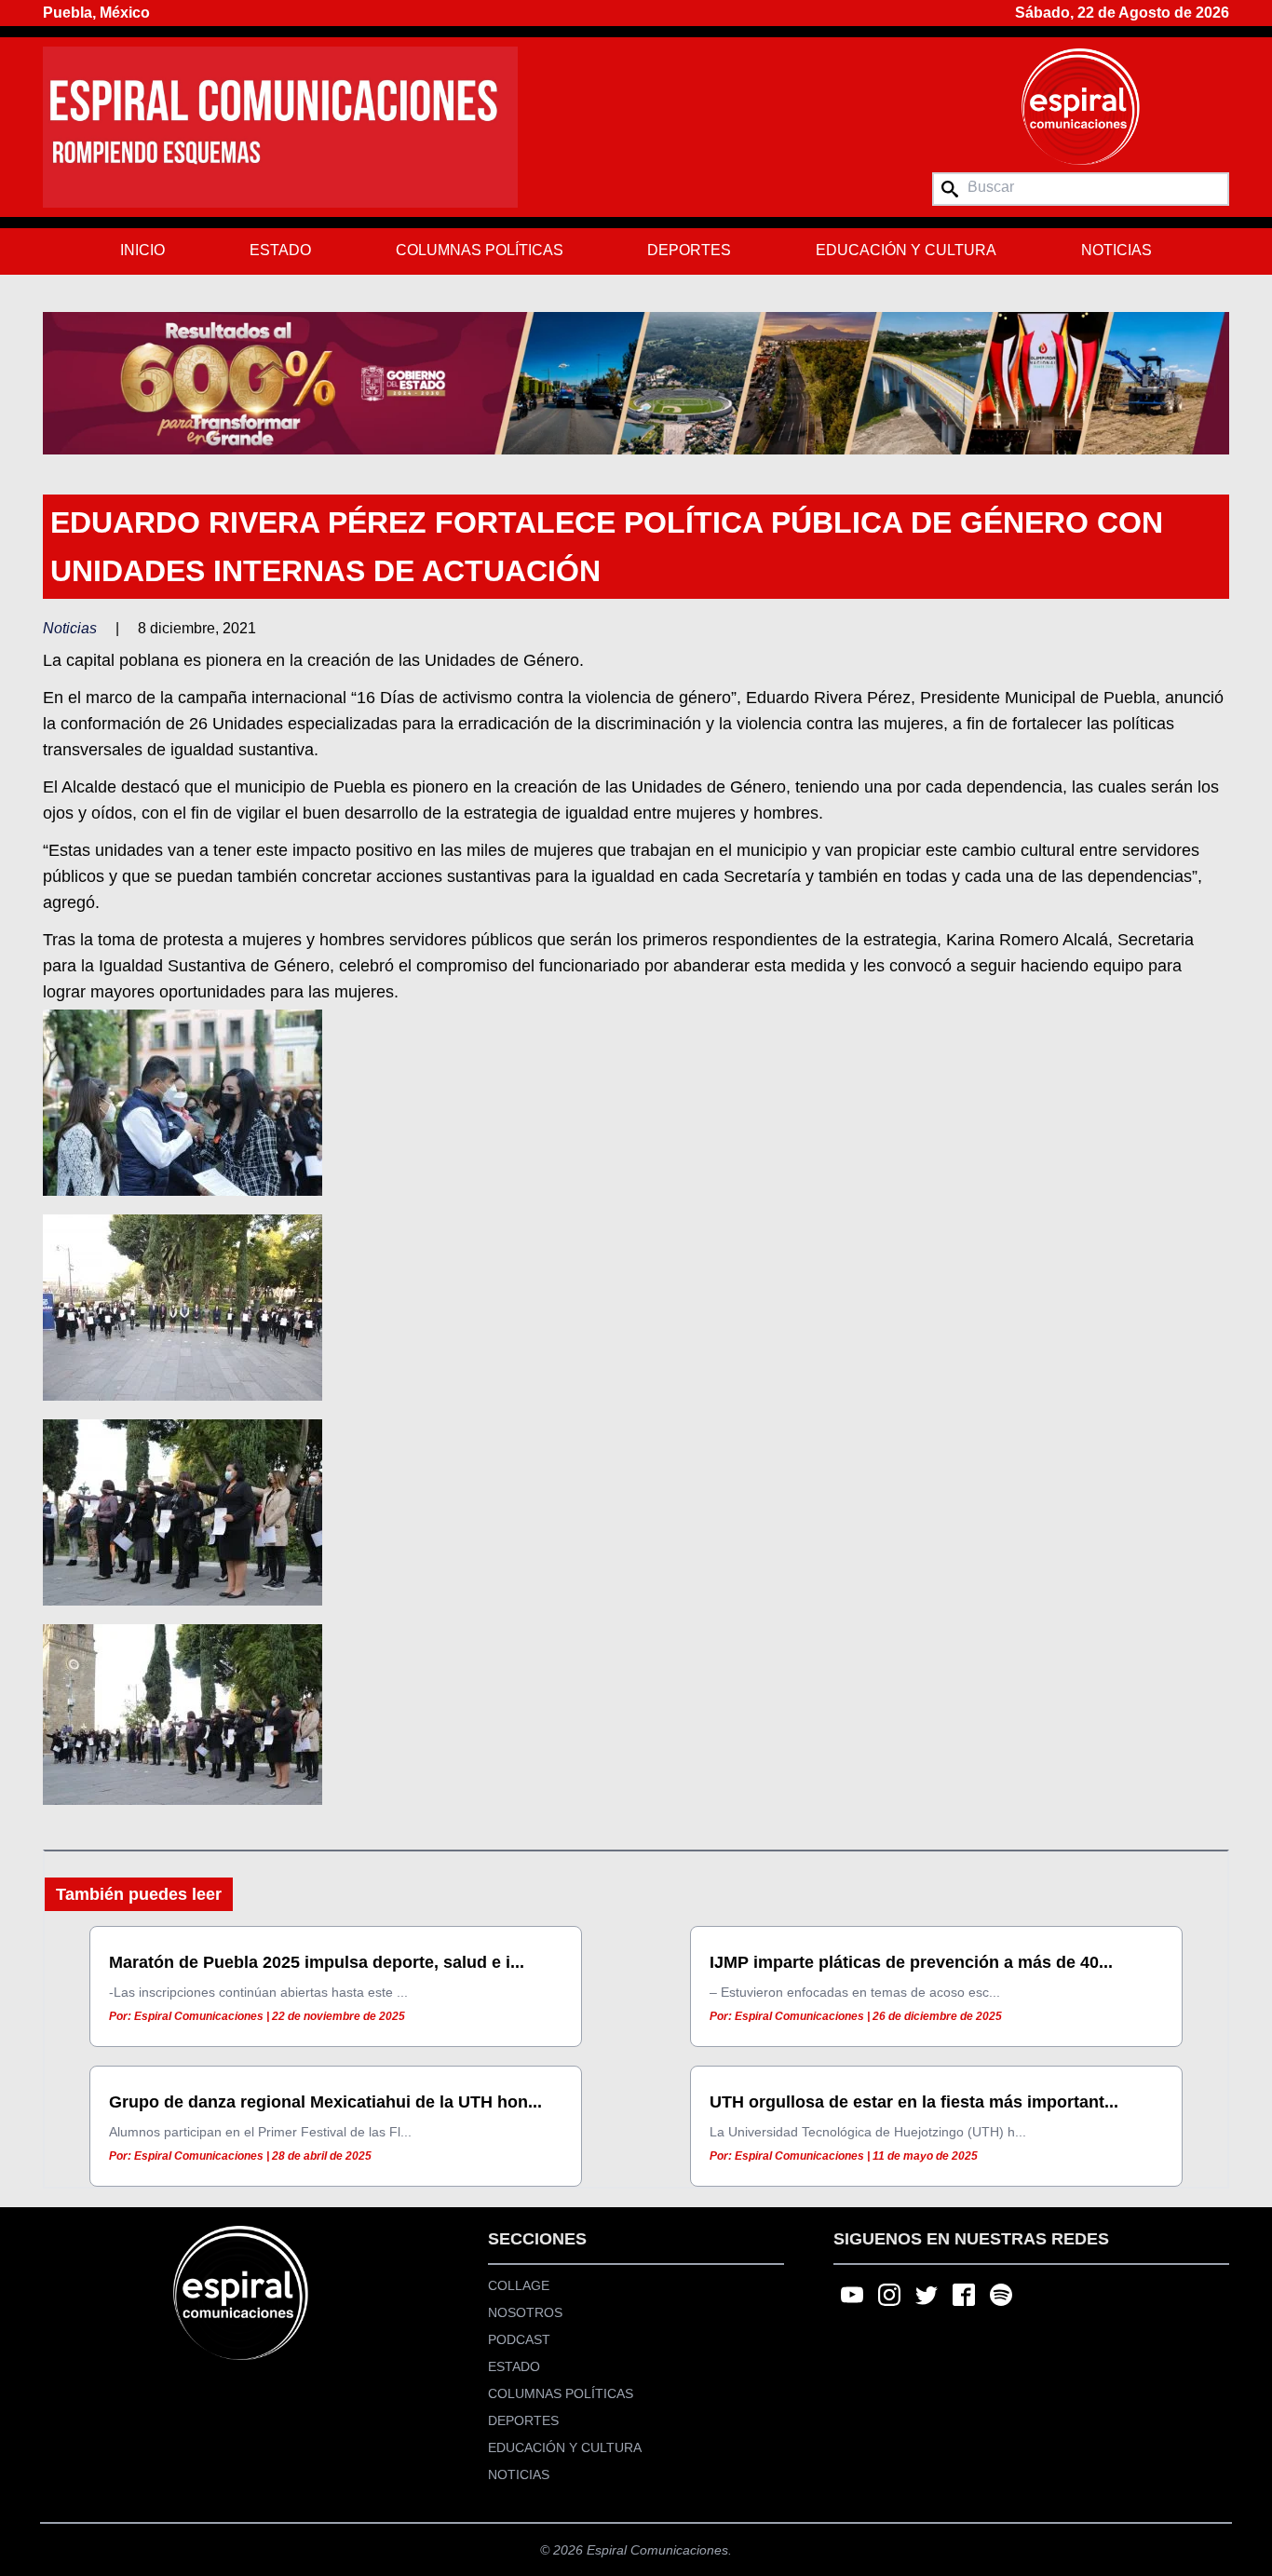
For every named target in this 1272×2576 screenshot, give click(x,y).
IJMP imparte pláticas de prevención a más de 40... (911, 1962)
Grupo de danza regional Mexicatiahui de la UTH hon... (325, 2102)
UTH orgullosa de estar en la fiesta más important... (914, 2102)
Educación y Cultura (906, 250)
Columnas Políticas (480, 250)
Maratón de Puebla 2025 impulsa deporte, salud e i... (317, 1962)
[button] (636, 383)
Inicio (142, 250)
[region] (636, 383)
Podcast (519, 2339)
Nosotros (525, 2312)
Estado (280, 250)
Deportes (689, 250)
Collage (519, 2285)
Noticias (1116, 250)
